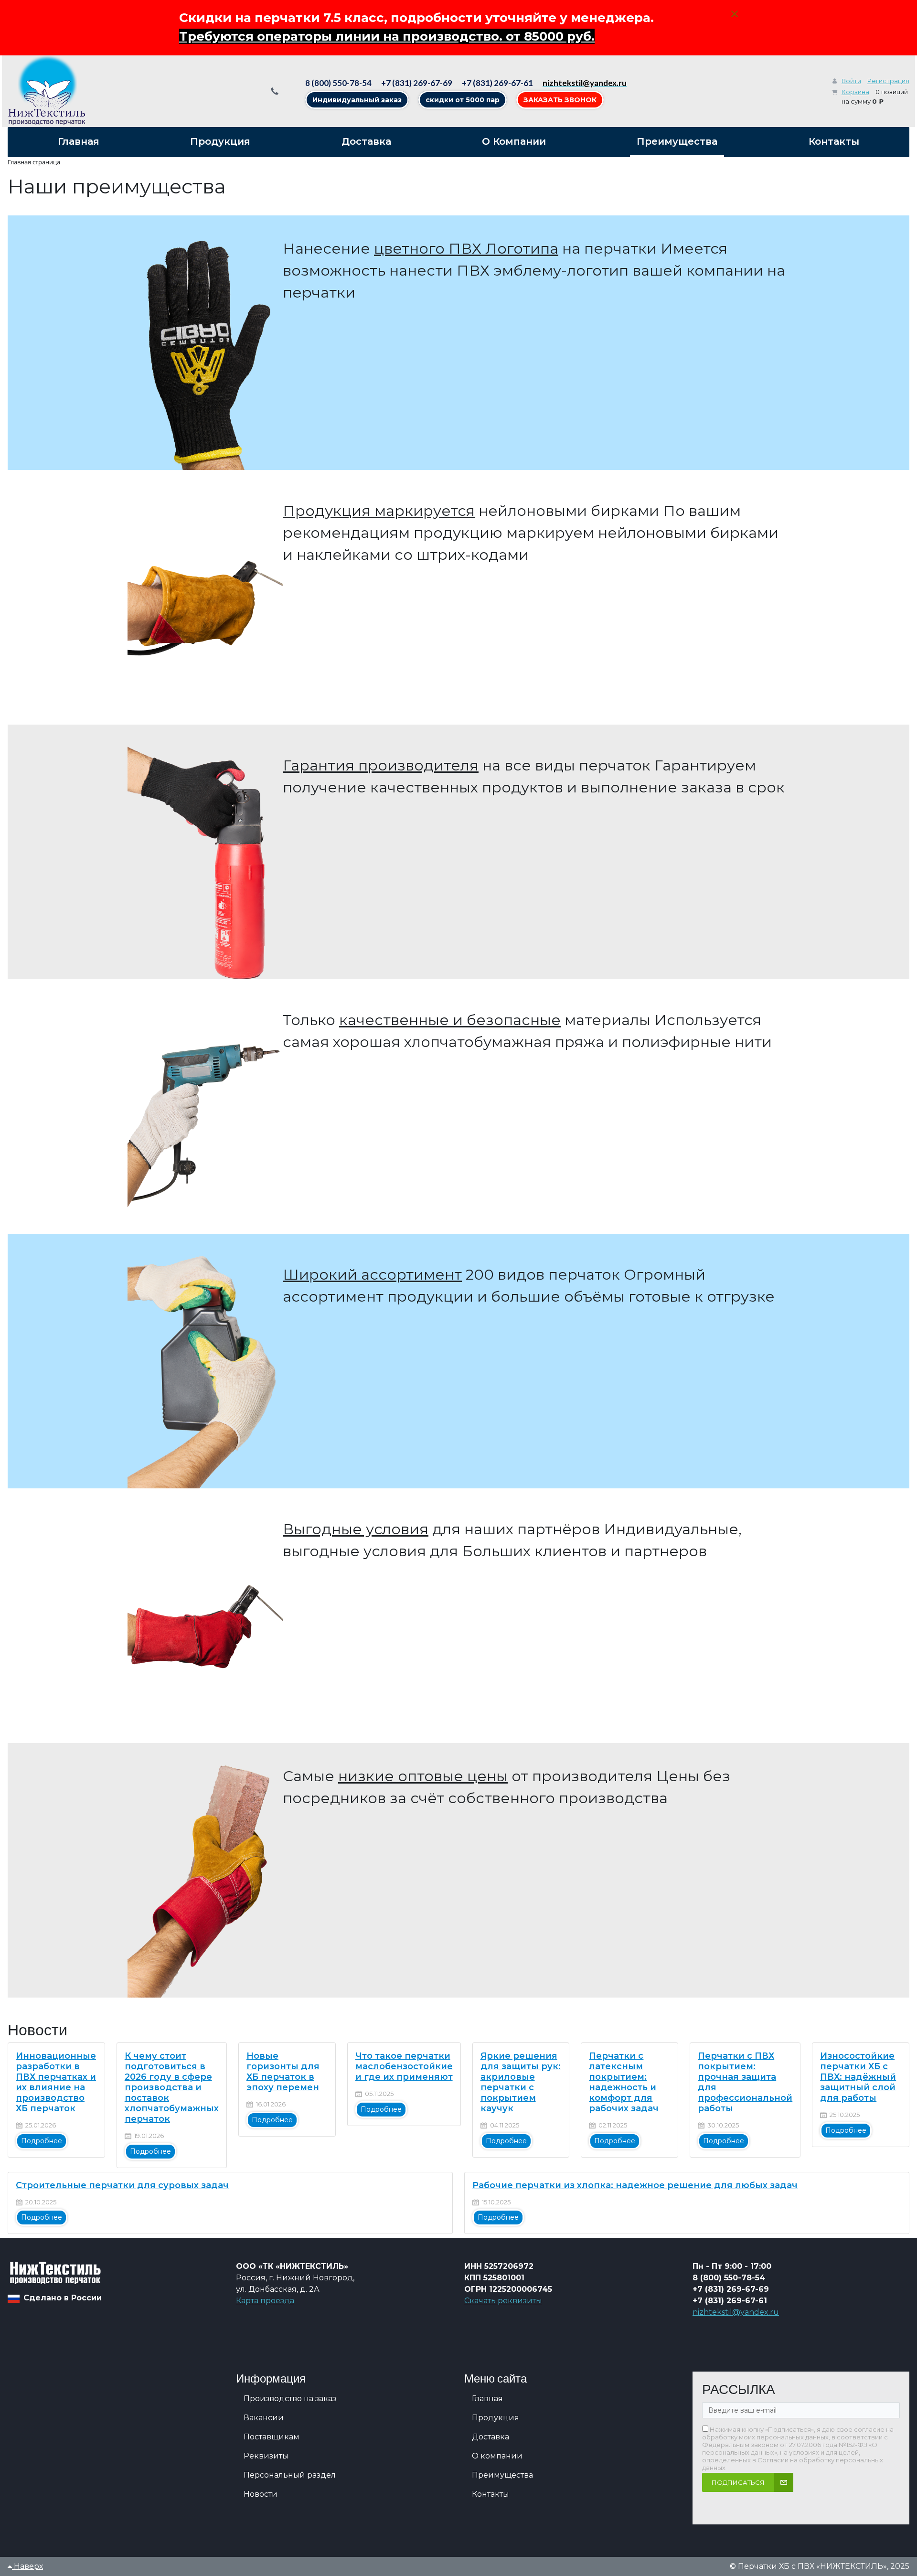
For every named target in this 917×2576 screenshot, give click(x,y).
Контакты (490, 2494)
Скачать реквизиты (503, 2301)
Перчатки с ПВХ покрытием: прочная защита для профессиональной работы (745, 2082)
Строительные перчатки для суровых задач (122, 2185)
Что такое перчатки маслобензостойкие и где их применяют (404, 2066)
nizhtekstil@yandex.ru (736, 2312)
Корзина (855, 92)
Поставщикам (272, 2437)
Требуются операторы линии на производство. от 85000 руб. (387, 36)
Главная (487, 2399)
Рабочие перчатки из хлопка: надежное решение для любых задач (635, 2185)
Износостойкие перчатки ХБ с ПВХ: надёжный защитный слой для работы (858, 2077)
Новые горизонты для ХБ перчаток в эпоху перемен (283, 2072)
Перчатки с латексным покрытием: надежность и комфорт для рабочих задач (624, 2082)
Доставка (490, 2437)
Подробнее (42, 2141)
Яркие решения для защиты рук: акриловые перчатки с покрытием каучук (521, 2082)
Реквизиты (266, 2456)
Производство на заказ (290, 2399)
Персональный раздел (290, 2475)
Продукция (496, 2418)
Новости (261, 2494)
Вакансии (264, 2418)
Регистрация (888, 81)
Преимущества (502, 2475)
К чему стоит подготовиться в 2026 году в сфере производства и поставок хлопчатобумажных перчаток (172, 2087)
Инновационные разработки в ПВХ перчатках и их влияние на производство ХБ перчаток (56, 2082)
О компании (497, 2456)
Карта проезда (265, 2301)
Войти (851, 81)
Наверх (27, 2566)
